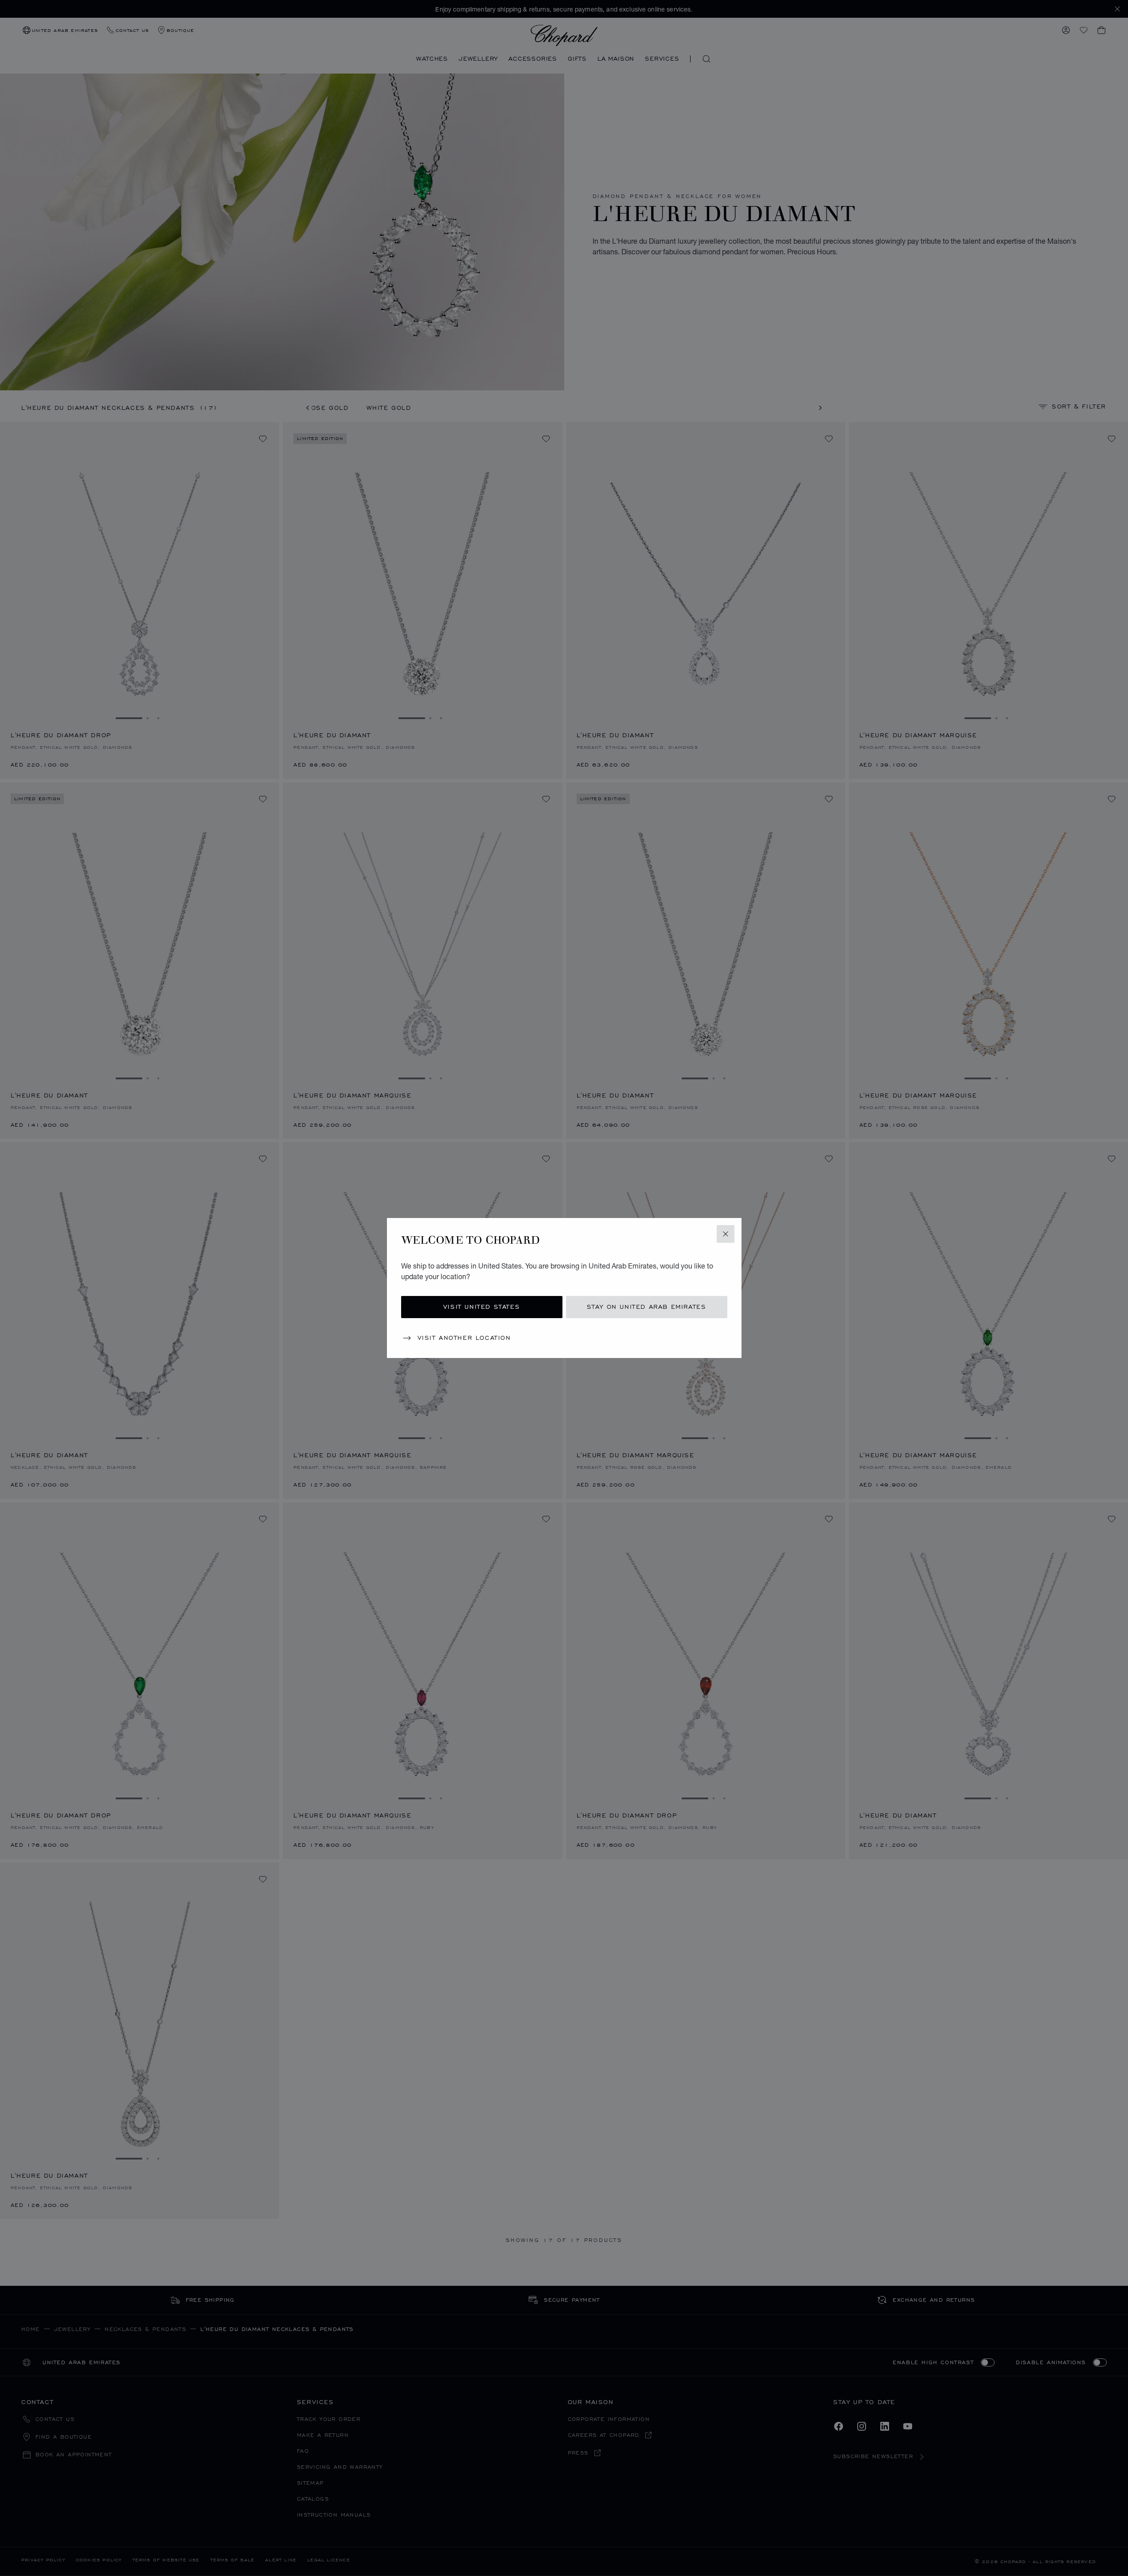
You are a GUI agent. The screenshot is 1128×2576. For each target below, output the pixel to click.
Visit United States (482, 1307)
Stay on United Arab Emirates (647, 1307)
